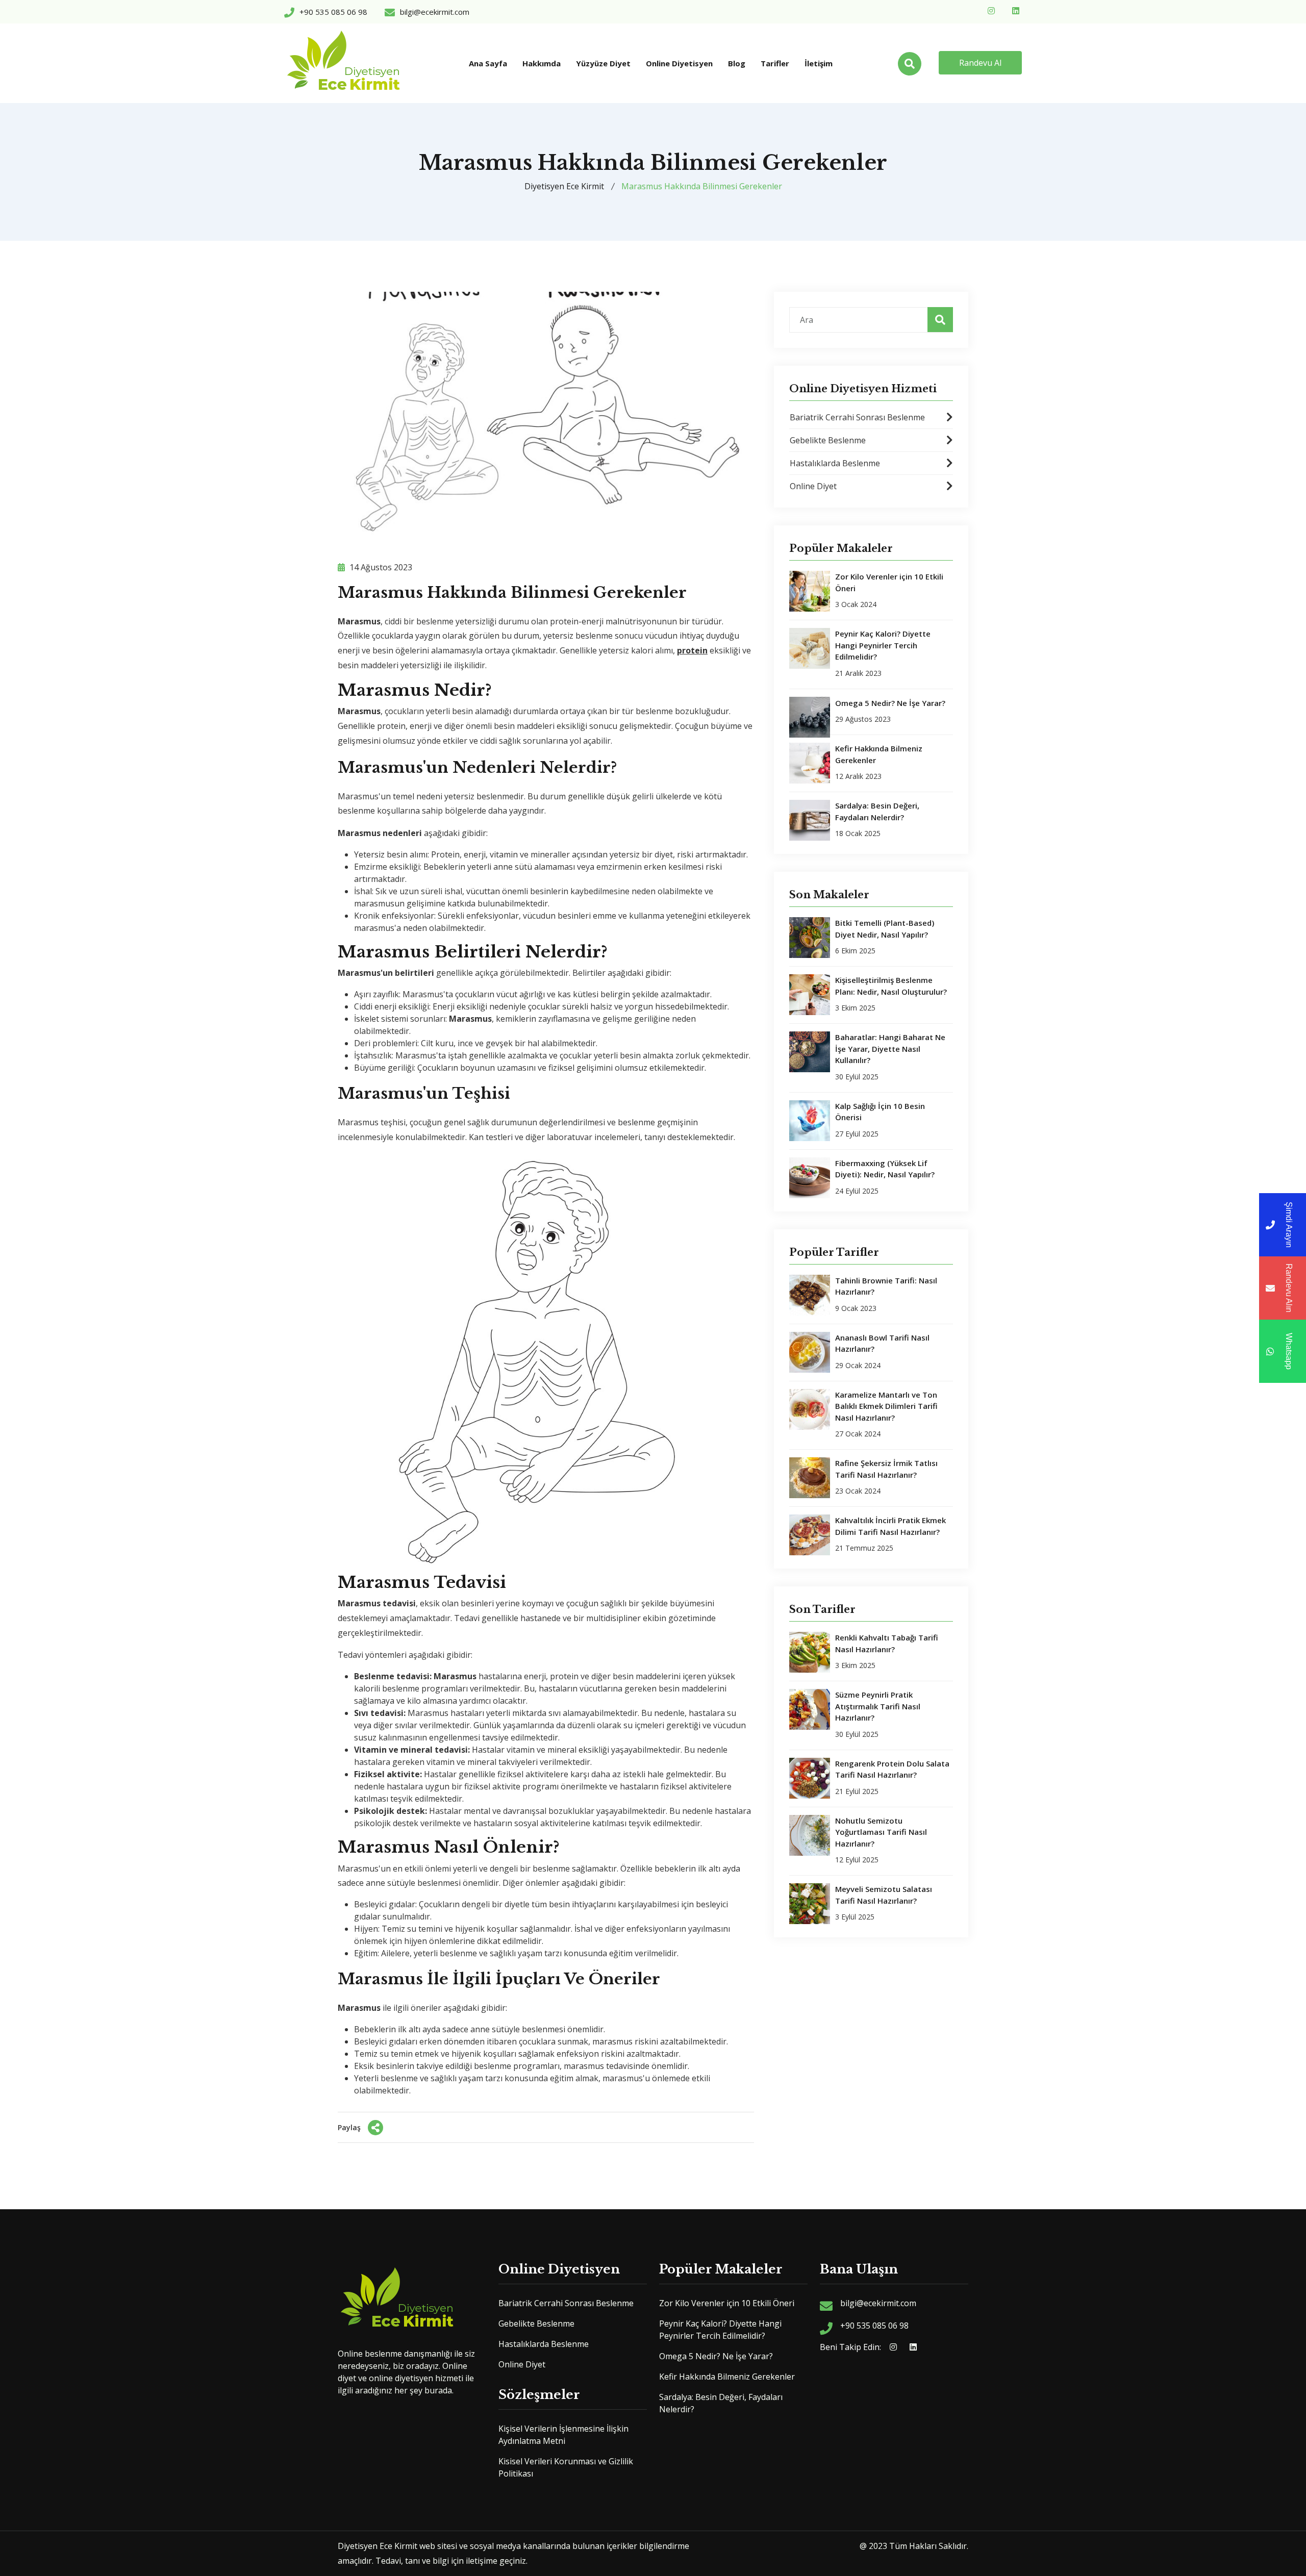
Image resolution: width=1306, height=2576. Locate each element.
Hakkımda (542, 63)
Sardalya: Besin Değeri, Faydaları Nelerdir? (877, 811)
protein (692, 650)
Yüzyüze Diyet (603, 63)
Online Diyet (813, 486)
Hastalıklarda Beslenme (835, 463)
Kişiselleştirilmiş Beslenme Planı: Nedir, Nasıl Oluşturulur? (891, 986)
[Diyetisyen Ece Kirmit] (344, 63)
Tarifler (775, 63)
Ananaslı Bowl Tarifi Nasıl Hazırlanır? (882, 1343)
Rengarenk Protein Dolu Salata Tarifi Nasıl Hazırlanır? (892, 1769)
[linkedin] (1017, 10)
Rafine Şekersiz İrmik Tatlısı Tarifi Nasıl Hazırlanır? (886, 1469)
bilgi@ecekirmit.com (878, 2303)
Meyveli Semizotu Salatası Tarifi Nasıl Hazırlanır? (884, 1895)
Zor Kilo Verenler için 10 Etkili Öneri (889, 582)
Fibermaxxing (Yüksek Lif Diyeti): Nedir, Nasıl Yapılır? (885, 1169)
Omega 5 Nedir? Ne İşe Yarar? (890, 703)
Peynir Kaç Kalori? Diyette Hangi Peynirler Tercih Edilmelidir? (883, 645)
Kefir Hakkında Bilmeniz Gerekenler (879, 754)
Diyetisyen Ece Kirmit (564, 186)
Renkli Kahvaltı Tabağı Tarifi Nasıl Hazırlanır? (887, 1643)
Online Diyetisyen (679, 63)
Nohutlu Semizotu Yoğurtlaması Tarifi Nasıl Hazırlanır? (881, 1832)
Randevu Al (980, 63)
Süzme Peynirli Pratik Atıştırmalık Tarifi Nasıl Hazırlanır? (878, 1706)
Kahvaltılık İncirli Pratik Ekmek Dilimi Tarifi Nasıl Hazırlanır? (890, 1526)
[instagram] (993, 10)
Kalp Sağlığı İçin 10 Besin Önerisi (880, 1112)
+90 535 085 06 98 (874, 2326)
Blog (737, 63)
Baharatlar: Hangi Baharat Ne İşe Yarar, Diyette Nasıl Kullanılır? (890, 1049)
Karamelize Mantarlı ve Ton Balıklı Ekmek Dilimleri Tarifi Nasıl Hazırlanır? (886, 1406)
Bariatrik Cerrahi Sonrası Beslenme (857, 417)
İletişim (819, 63)
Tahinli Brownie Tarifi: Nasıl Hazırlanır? (886, 1286)
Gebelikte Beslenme (828, 440)
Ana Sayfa (488, 63)
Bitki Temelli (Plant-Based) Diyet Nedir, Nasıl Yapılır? (885, 929)
